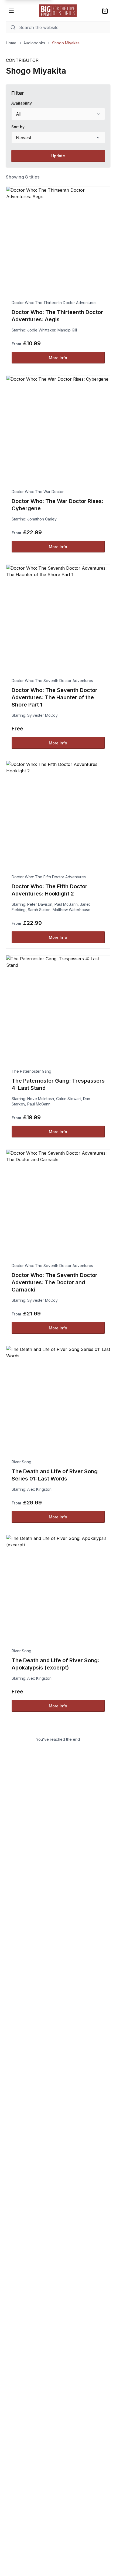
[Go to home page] (58, 11)
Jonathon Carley (42, 519)
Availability (22, 103)
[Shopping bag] (105, 11)
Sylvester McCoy (42, 715)
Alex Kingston (39, 1489)
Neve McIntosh (41, 1099)
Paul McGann (66, 904)
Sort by (18, 127)
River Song (21, 1462)
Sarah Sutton (39, 910)
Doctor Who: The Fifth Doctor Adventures (49, 877)
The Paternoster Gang (31, 1071)
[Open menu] (11, 11)
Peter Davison (40, 904)
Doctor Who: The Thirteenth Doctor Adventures (54, 303)
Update (58, 156)
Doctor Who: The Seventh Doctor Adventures (52, 681)
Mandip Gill (67, 330)
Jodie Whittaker (41, 330)
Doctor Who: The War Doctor (38, 492)
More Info (58, 358)
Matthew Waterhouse (71, 910)
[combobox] (58, 114)
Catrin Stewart (69, 1099)
